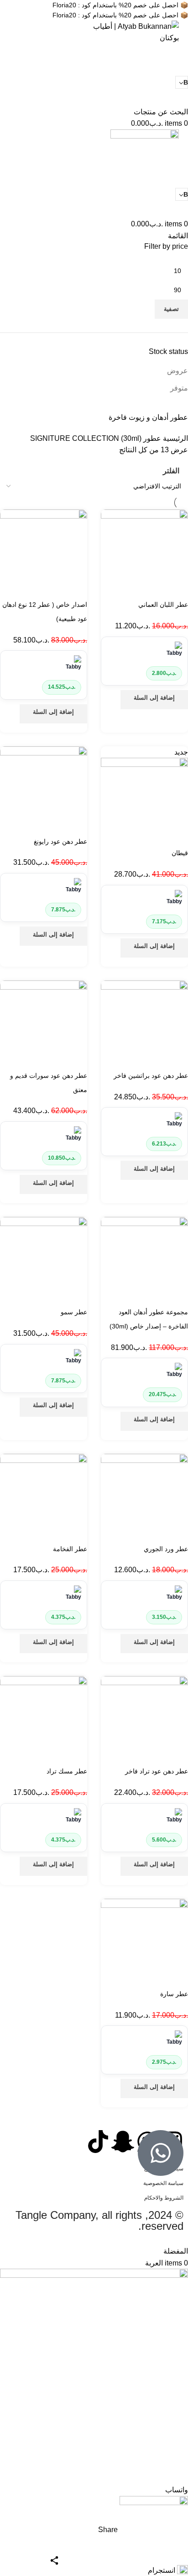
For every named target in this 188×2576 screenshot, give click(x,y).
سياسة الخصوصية (163, 2183)
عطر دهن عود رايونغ (60, 841)
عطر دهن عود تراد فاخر (157, 1771)
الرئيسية (175, 438)
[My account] (185, 100)
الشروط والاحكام (164, 2198)
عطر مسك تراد (67, 1771)
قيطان (180, 853)
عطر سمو (74, 1312)
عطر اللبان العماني (163, 605)
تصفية (171, 309)
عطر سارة (174, 1994)
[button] (154, 700)
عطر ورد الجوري (166, 1549)
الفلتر (171, 471)
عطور (151, 438)
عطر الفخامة (70, 1549)
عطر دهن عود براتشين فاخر (151, 1076)
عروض (178, 371)
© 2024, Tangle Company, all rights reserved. (99, 2220)
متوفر (179, 388)
